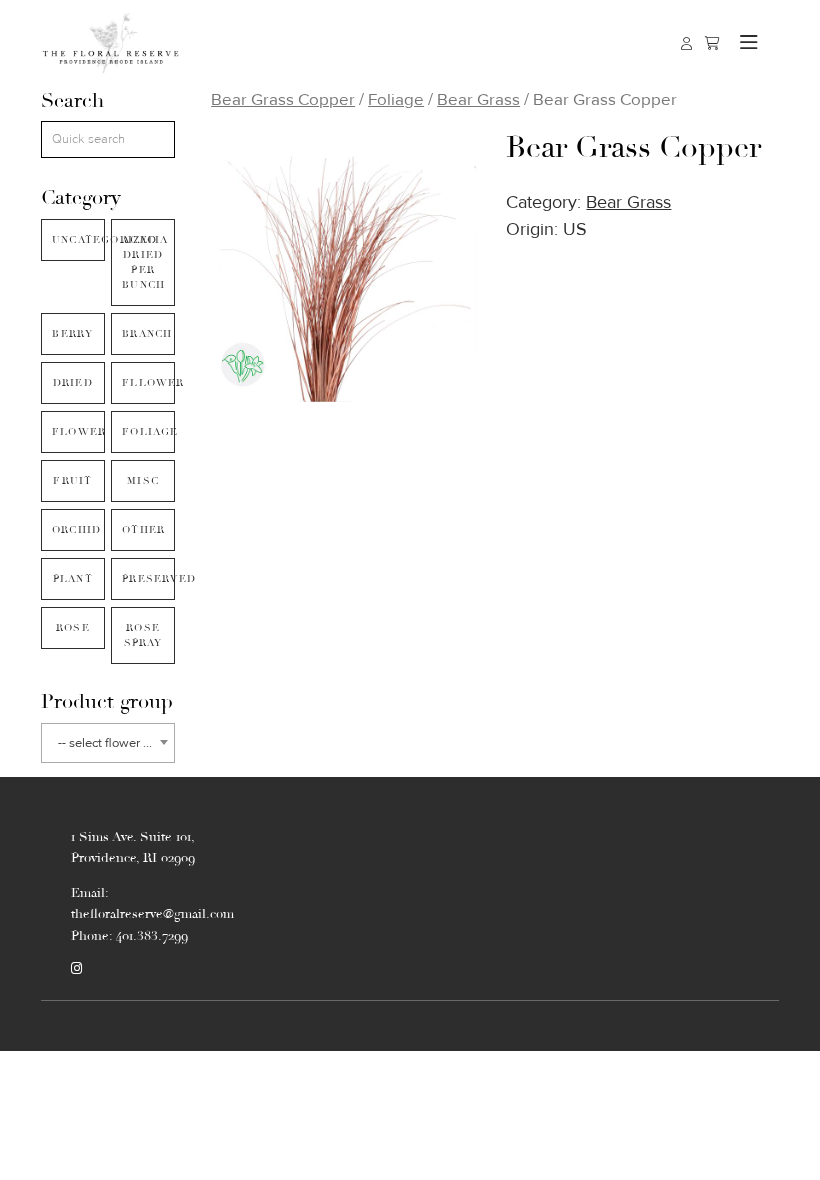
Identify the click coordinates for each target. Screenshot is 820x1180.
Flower (78, 432)
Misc (143, 481)
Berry (72, 334)
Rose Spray (143, 635)
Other (143, 530)
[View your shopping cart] (712, 43)
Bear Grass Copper (283, 99)
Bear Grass (478, 99)
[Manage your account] (686, 43)
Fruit (72, 481)
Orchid (76, 530)
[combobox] (108, 743)
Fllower (148, 383)
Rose (73, 628)
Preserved (148, 579)
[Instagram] (76, 969)
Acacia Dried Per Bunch (145, 262)
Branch (147, 334)
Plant (73, 579)
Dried (73, 383)
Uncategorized (78, 240)
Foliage (148, 432)
